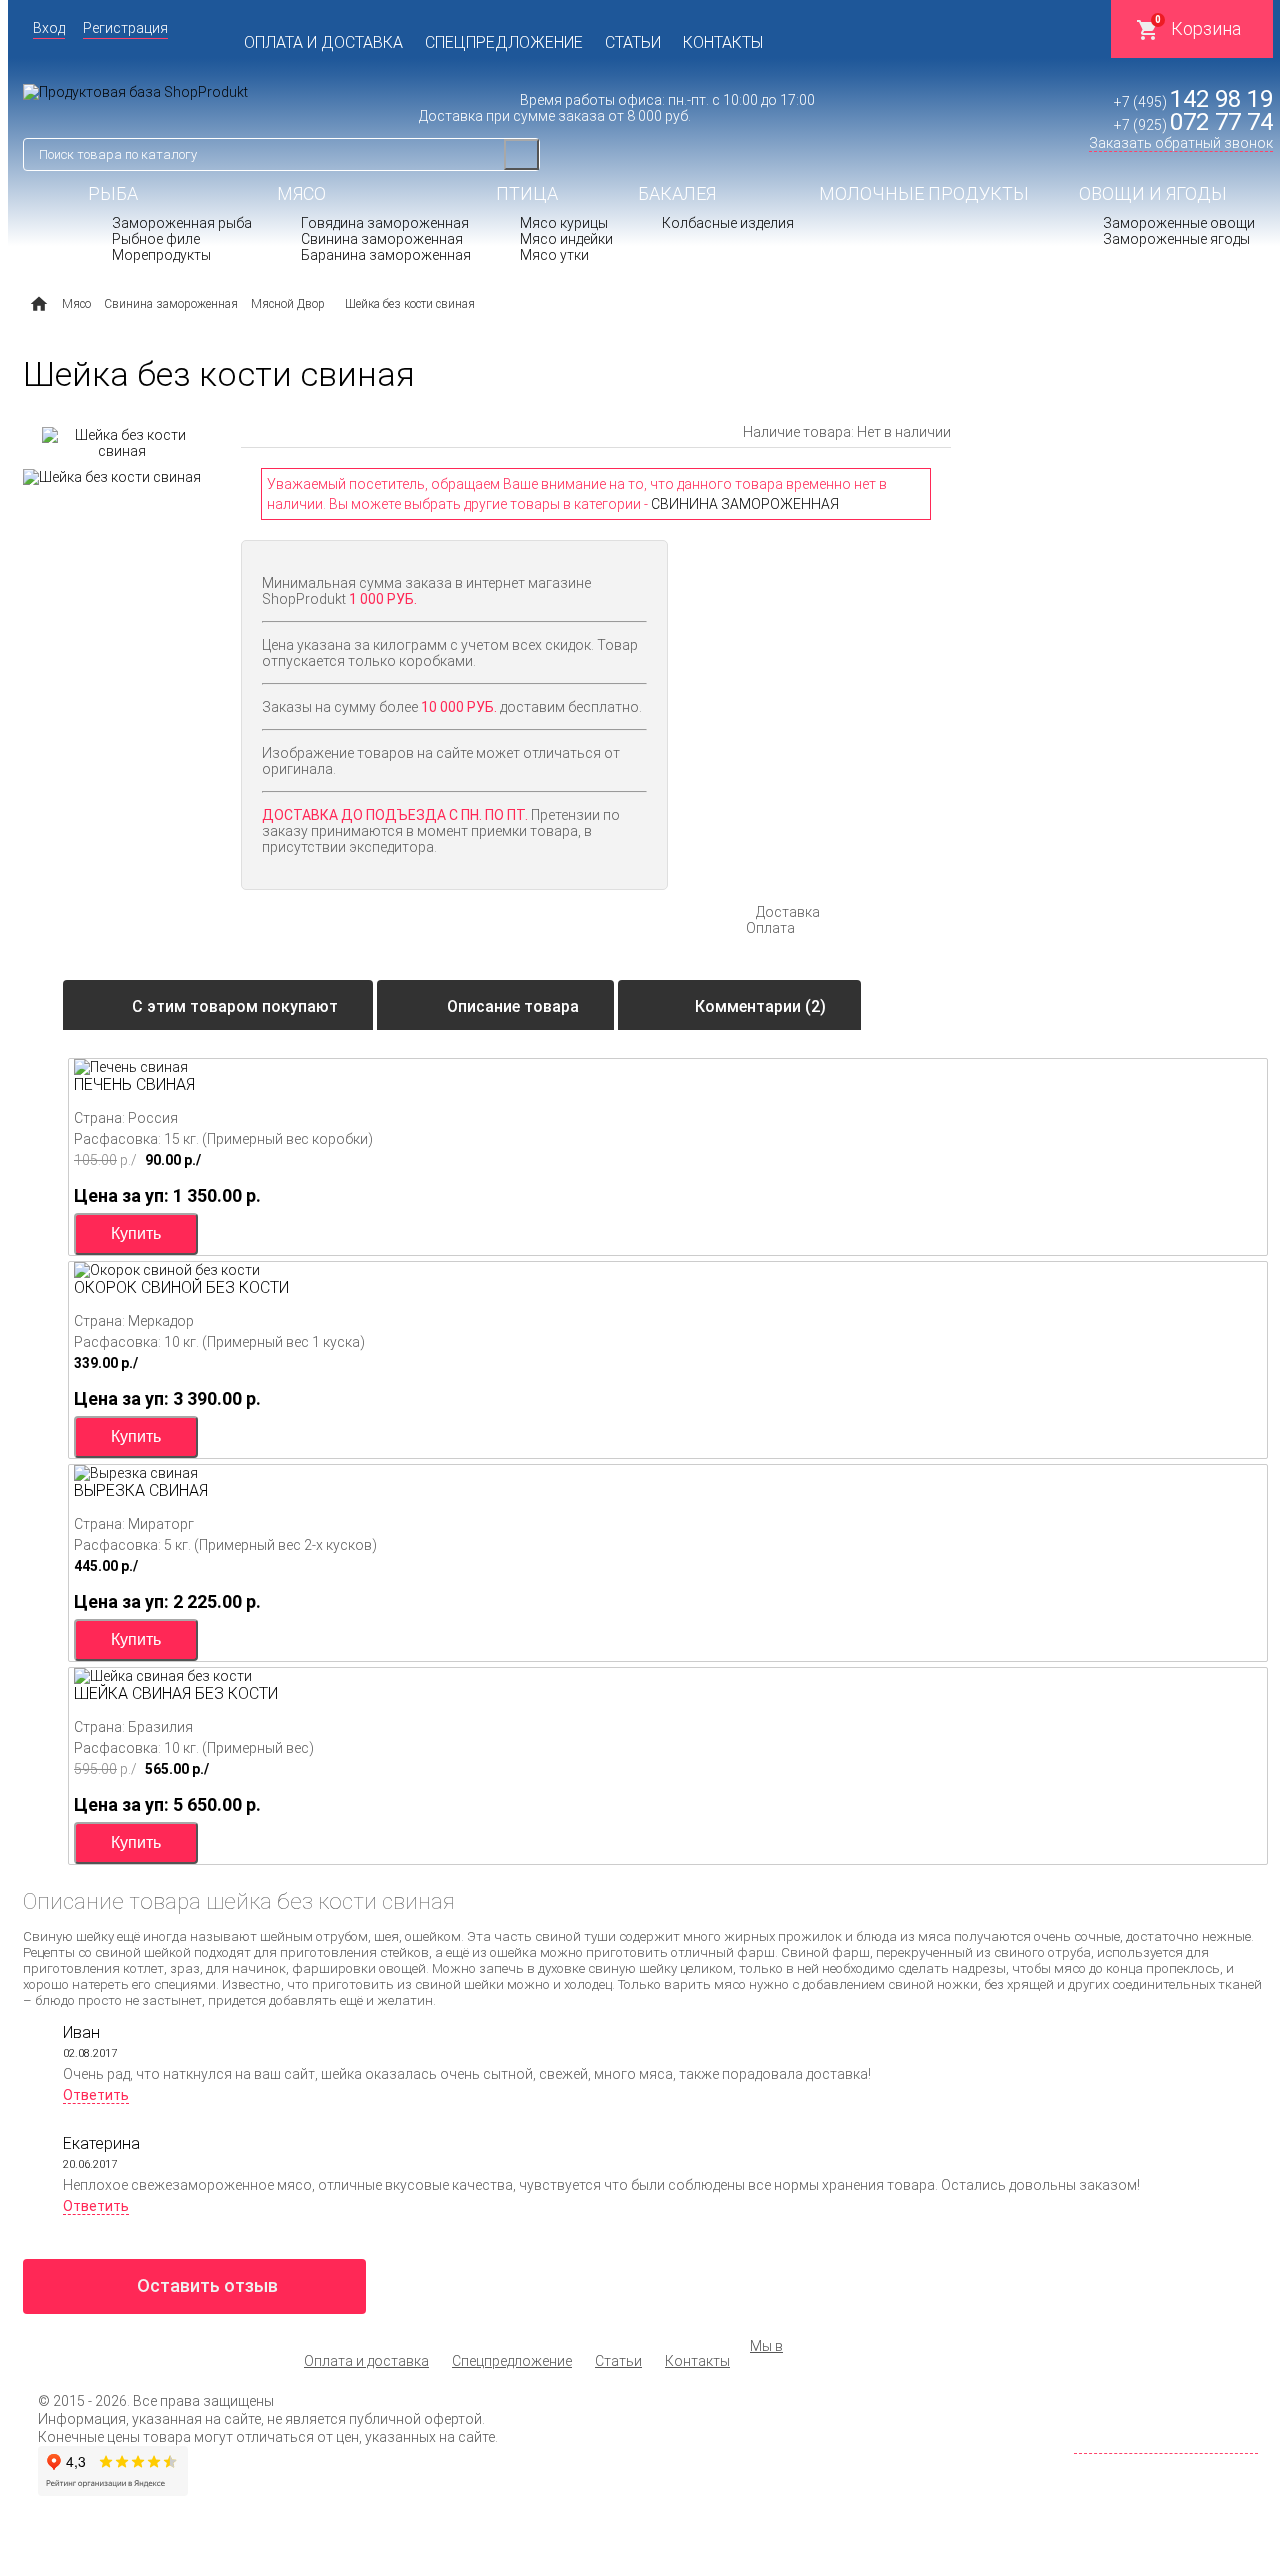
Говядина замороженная (385, 223)
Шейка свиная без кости (176, 1693)
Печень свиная (134, 1084)
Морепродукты (161, 255)
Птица (527, 193)
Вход (49, 28)
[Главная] (38, 304)
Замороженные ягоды (1176, 239)
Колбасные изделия (728, 223)
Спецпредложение (504, 42)
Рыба (113, 193)
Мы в (766, 2346)
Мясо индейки (566, 239)
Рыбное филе (156, 239)
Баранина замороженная (386, 255)
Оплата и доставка (323, 42)
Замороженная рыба (182, 223)
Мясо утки (554, 255)
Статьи (633, 42)
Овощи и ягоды (1153, 193)
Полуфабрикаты (718, 268)
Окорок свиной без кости (181, 1287)
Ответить (96, 2095)
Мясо (301, 193)
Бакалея (677, 193)
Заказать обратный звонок (1181, 143)
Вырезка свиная (141, 1490)
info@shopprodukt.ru (1190, 2427)
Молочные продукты (924, 193)
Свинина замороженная (382, 239)
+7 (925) (1193, 125)
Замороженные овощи (1179, 223)
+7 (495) (1193, 102)
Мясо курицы (564, 223)
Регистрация (125, 28)
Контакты (723, 42)
